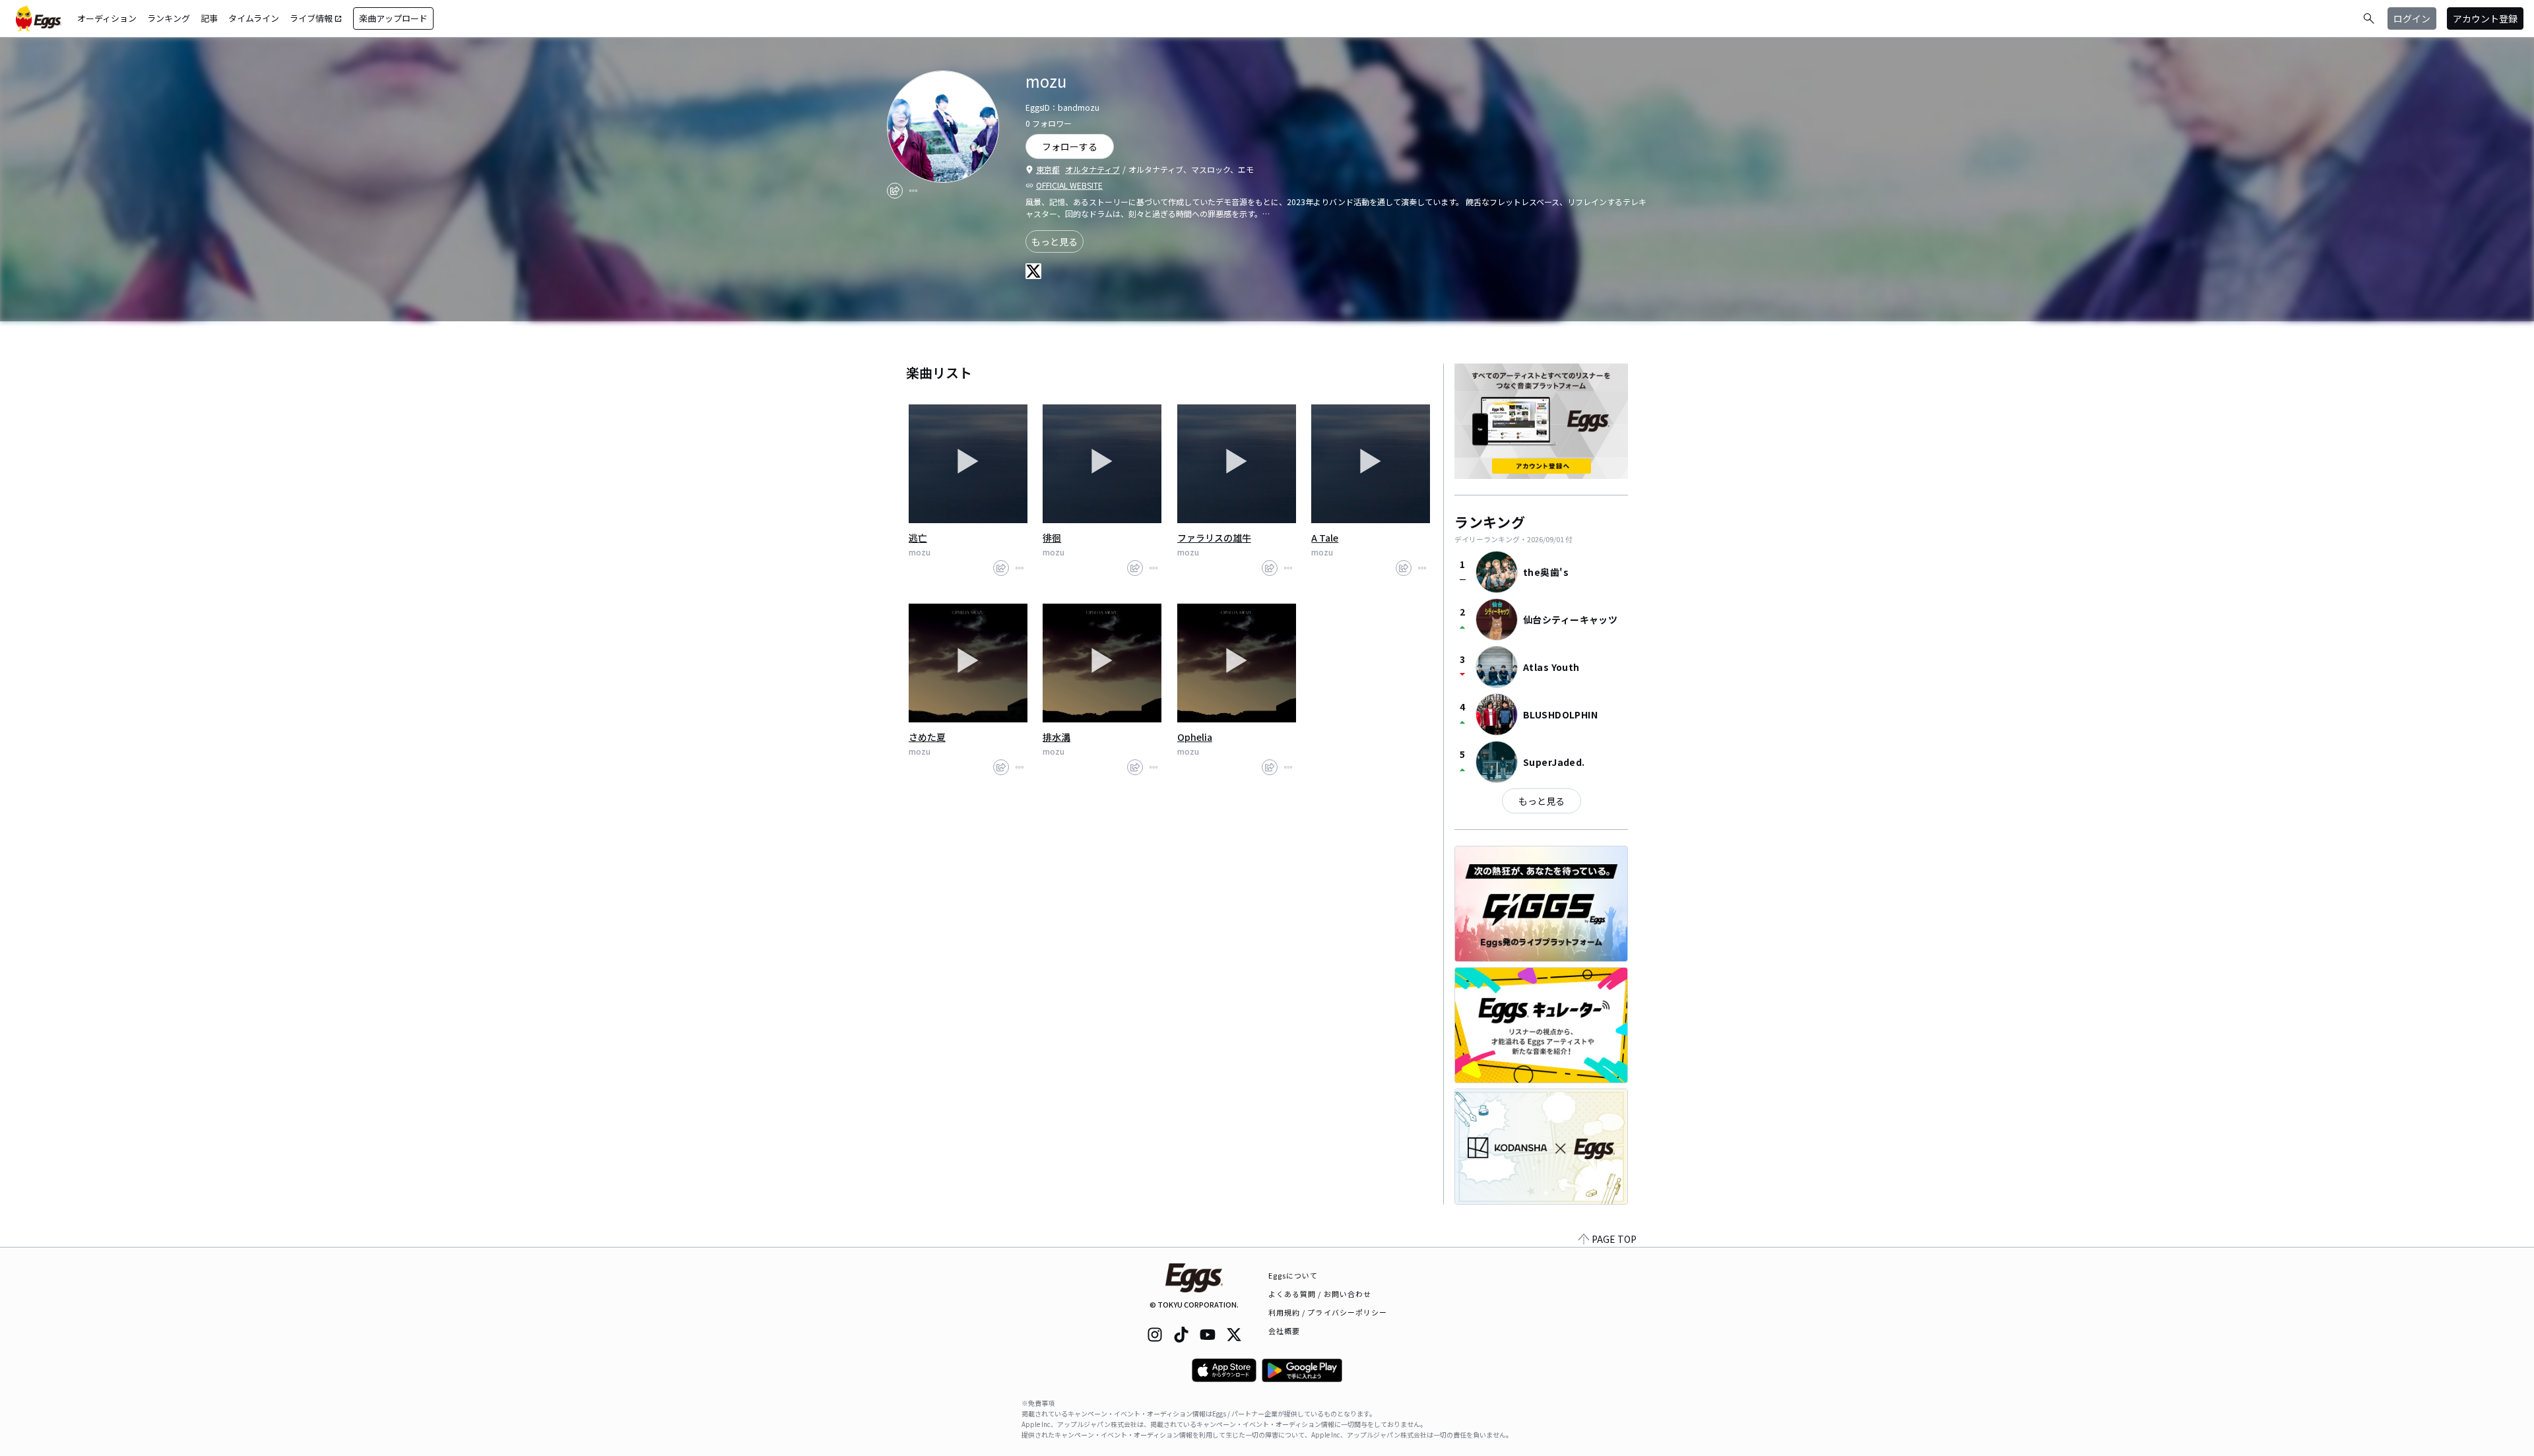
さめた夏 (927, 737)
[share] (895, 191)
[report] (913, 191)
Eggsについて (1293, 1275)
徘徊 (1052, 538)
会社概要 (1284, 1331)
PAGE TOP (1614, 1239)
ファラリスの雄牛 (1214, 538)
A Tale (1325, 538)
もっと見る (1055, 241)
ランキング (169, 18)
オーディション (107, 18)
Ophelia (1195, 737)
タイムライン (254, 18)
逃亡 (918, 538)
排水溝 (1056, 737)
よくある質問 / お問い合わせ (1320, 1294)
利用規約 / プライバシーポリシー (1328, 1312)
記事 (209, 18)
